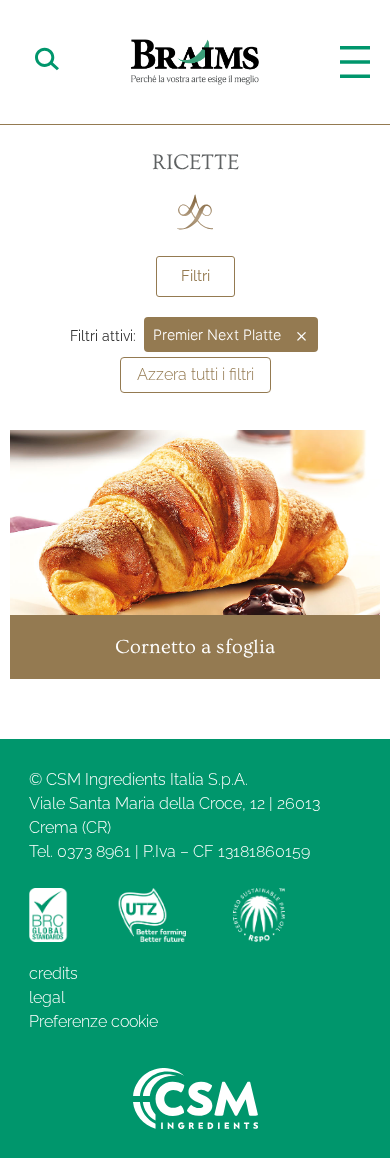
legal (47, 997)
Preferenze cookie (93, 1021)
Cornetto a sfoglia (195, 647)
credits (53, 973)
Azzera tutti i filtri (195, 374)
